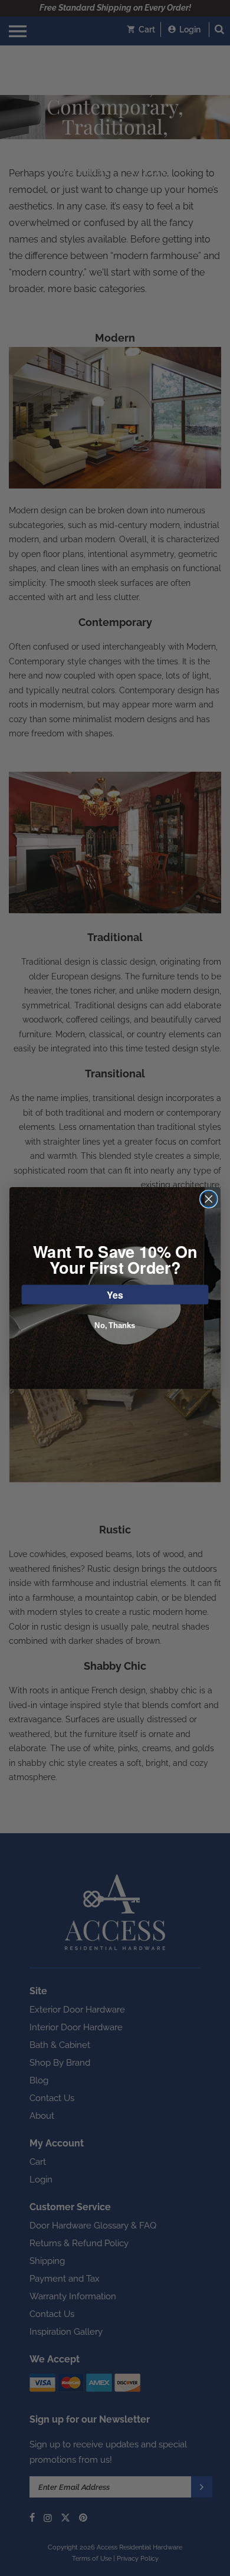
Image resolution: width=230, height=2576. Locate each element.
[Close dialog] (209, 1199)
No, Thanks (115, 1326)
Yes (115, 1294)
